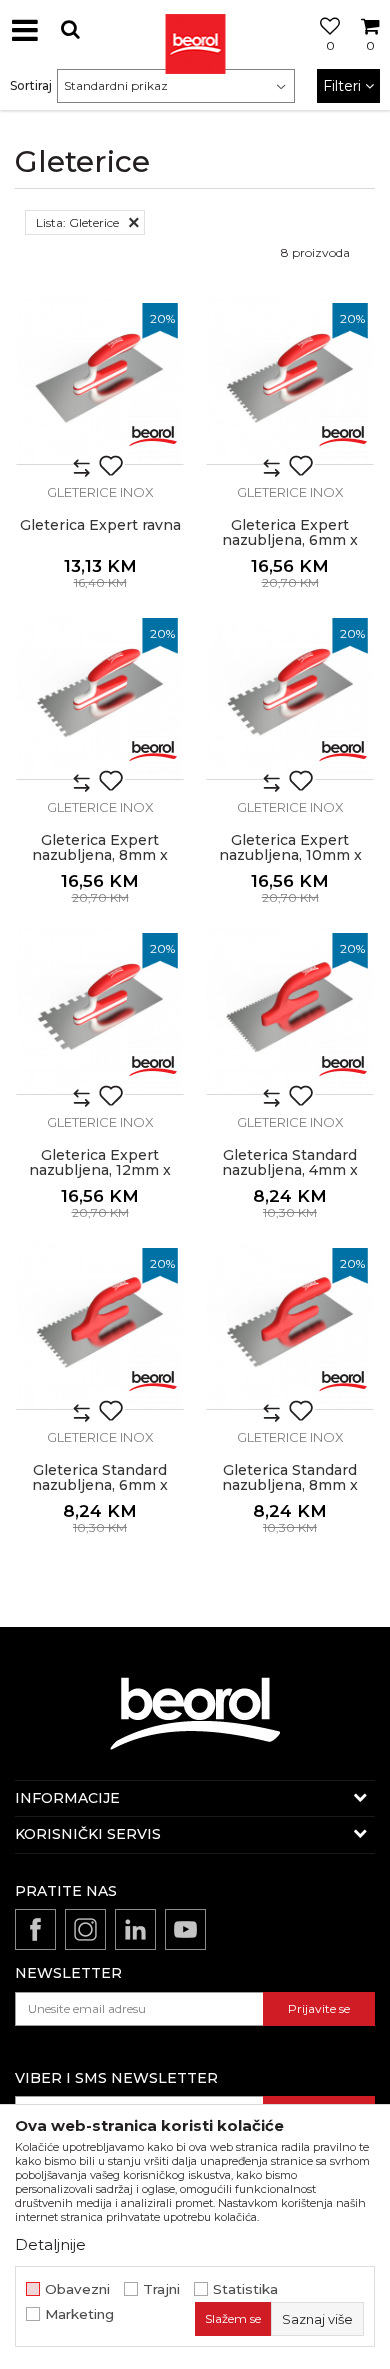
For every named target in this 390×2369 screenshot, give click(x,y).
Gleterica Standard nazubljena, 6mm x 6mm (100, 1485)
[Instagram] (85, 1929)
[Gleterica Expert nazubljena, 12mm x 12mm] (100, 1011)
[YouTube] (185, 1929)
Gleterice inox (100, 492)
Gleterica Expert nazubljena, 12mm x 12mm (100, 1170)
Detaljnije (50, 2244)
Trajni (161, 2289)
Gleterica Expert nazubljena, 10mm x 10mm (290, 855)
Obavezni (77, 2289)
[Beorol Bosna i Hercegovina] (195, 30)
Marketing (79, 2314)
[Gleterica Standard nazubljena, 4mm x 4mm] (290, 1011)
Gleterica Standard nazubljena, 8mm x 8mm (290, 1485)
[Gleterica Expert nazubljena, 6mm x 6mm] (290, 381)
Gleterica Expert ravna (100, 525)
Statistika (245, 2289)
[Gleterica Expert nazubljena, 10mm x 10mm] (290, 696)
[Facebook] (35, 1929)
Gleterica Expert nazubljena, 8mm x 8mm (100, 855)
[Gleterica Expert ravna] (100, 381)
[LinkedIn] (135, 1929)
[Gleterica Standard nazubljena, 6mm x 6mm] (100, 1326)
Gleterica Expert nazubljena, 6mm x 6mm (290, 540)
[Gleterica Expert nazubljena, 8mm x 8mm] (100, 696)
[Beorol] (153, 434)
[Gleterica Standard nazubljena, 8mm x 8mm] (290, 1326)
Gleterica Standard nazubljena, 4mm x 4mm (290, 1170)
